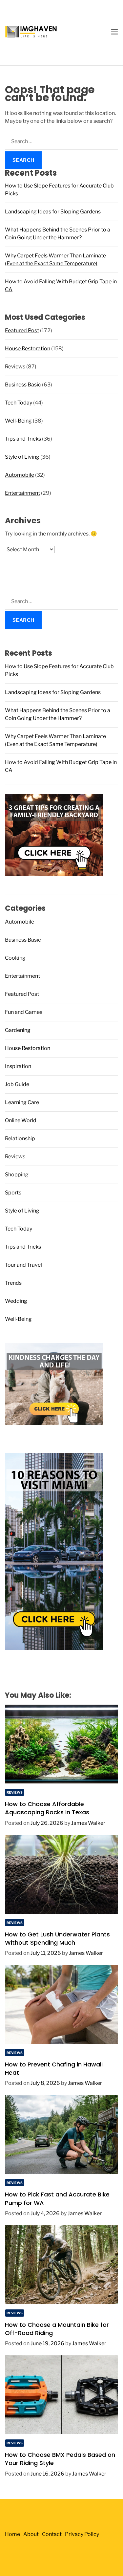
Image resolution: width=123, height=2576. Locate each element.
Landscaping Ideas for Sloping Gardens (53, 212)
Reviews (15, 367)
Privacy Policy (82, 2534)
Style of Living (22, 457)
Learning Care (22, 1102)
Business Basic (23, 385)
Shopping (17, 1175)
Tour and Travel (23, 1265)
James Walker (88, 1823)
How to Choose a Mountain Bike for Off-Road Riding (57, 2329)
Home (12, 2534)
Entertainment (22, 493)
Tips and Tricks (23, 439)
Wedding (16, 1301)
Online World (21, 1120)
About (31, 2534)
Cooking (15, 958)
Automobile (20, 475)
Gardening (18, 1030)
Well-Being (18, 421)
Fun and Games (24, 1012)
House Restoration (28, 349)
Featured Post (22, 330)
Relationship (20, 1138)
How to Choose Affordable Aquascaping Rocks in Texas (47, 1808)
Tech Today (19, 403)
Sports (13, 1193)
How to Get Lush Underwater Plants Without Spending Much (57, 1938)
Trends (13, 1283)
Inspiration (18, 1066)
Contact (52, 2534)
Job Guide (17, 1084)
